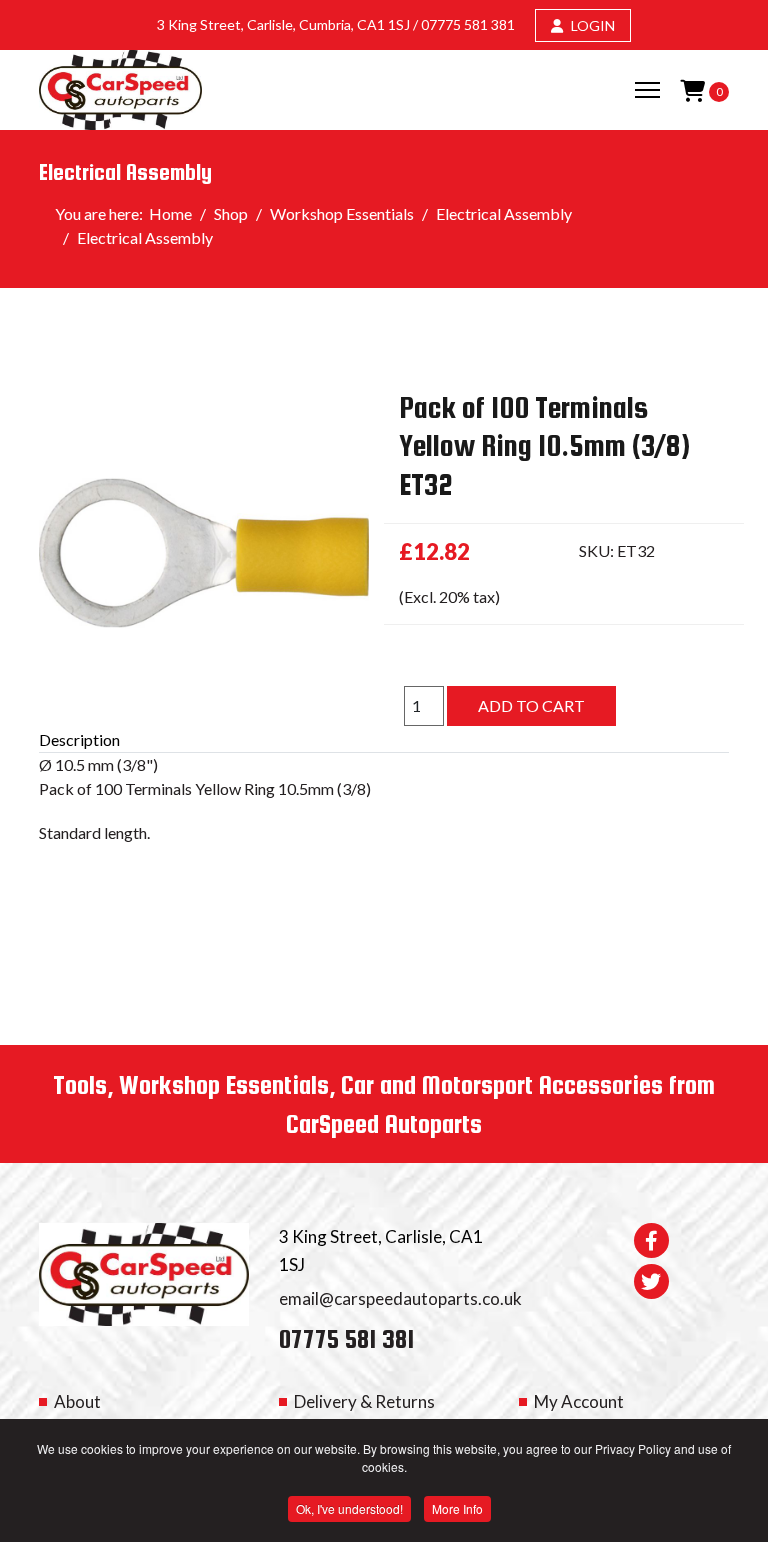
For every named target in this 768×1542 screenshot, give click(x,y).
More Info (457, 1508)
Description (79, 739)
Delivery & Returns (364, 1401)
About (77, 1401)
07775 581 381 (468, 24)
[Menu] (647, 90)
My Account (579, 1401)
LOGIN (591, 25)
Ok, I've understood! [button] (349, 1508)
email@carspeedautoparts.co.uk (400, 1298)
